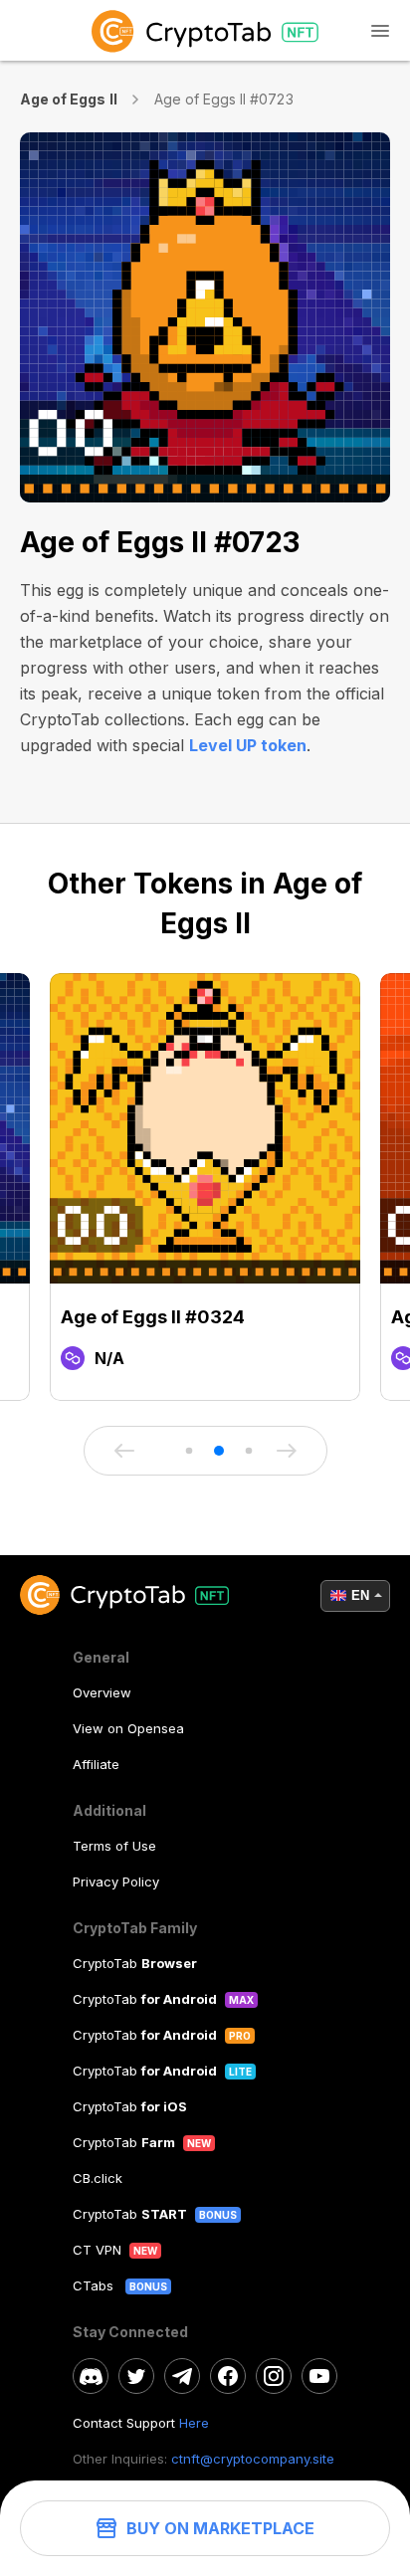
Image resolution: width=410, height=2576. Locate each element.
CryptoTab (135, 1963)
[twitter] (136, 2376)
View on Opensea (128, 1728)
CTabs (95, 2285)
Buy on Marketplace (220, 2528)
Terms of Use (114, 1846)
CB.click (98, 2178)
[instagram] (274, 2376)
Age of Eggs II (69, 99)
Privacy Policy (116, 1882)
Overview (102, 1692)
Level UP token (248, 745)
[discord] (91, 2376)
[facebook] (228, 2376)
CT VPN (97, 2250)
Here (194, 2423)
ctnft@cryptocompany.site (253, 2459)
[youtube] (319, 2376)
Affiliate (96, 1764)
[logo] (205, 30)
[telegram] (182, 2376)
